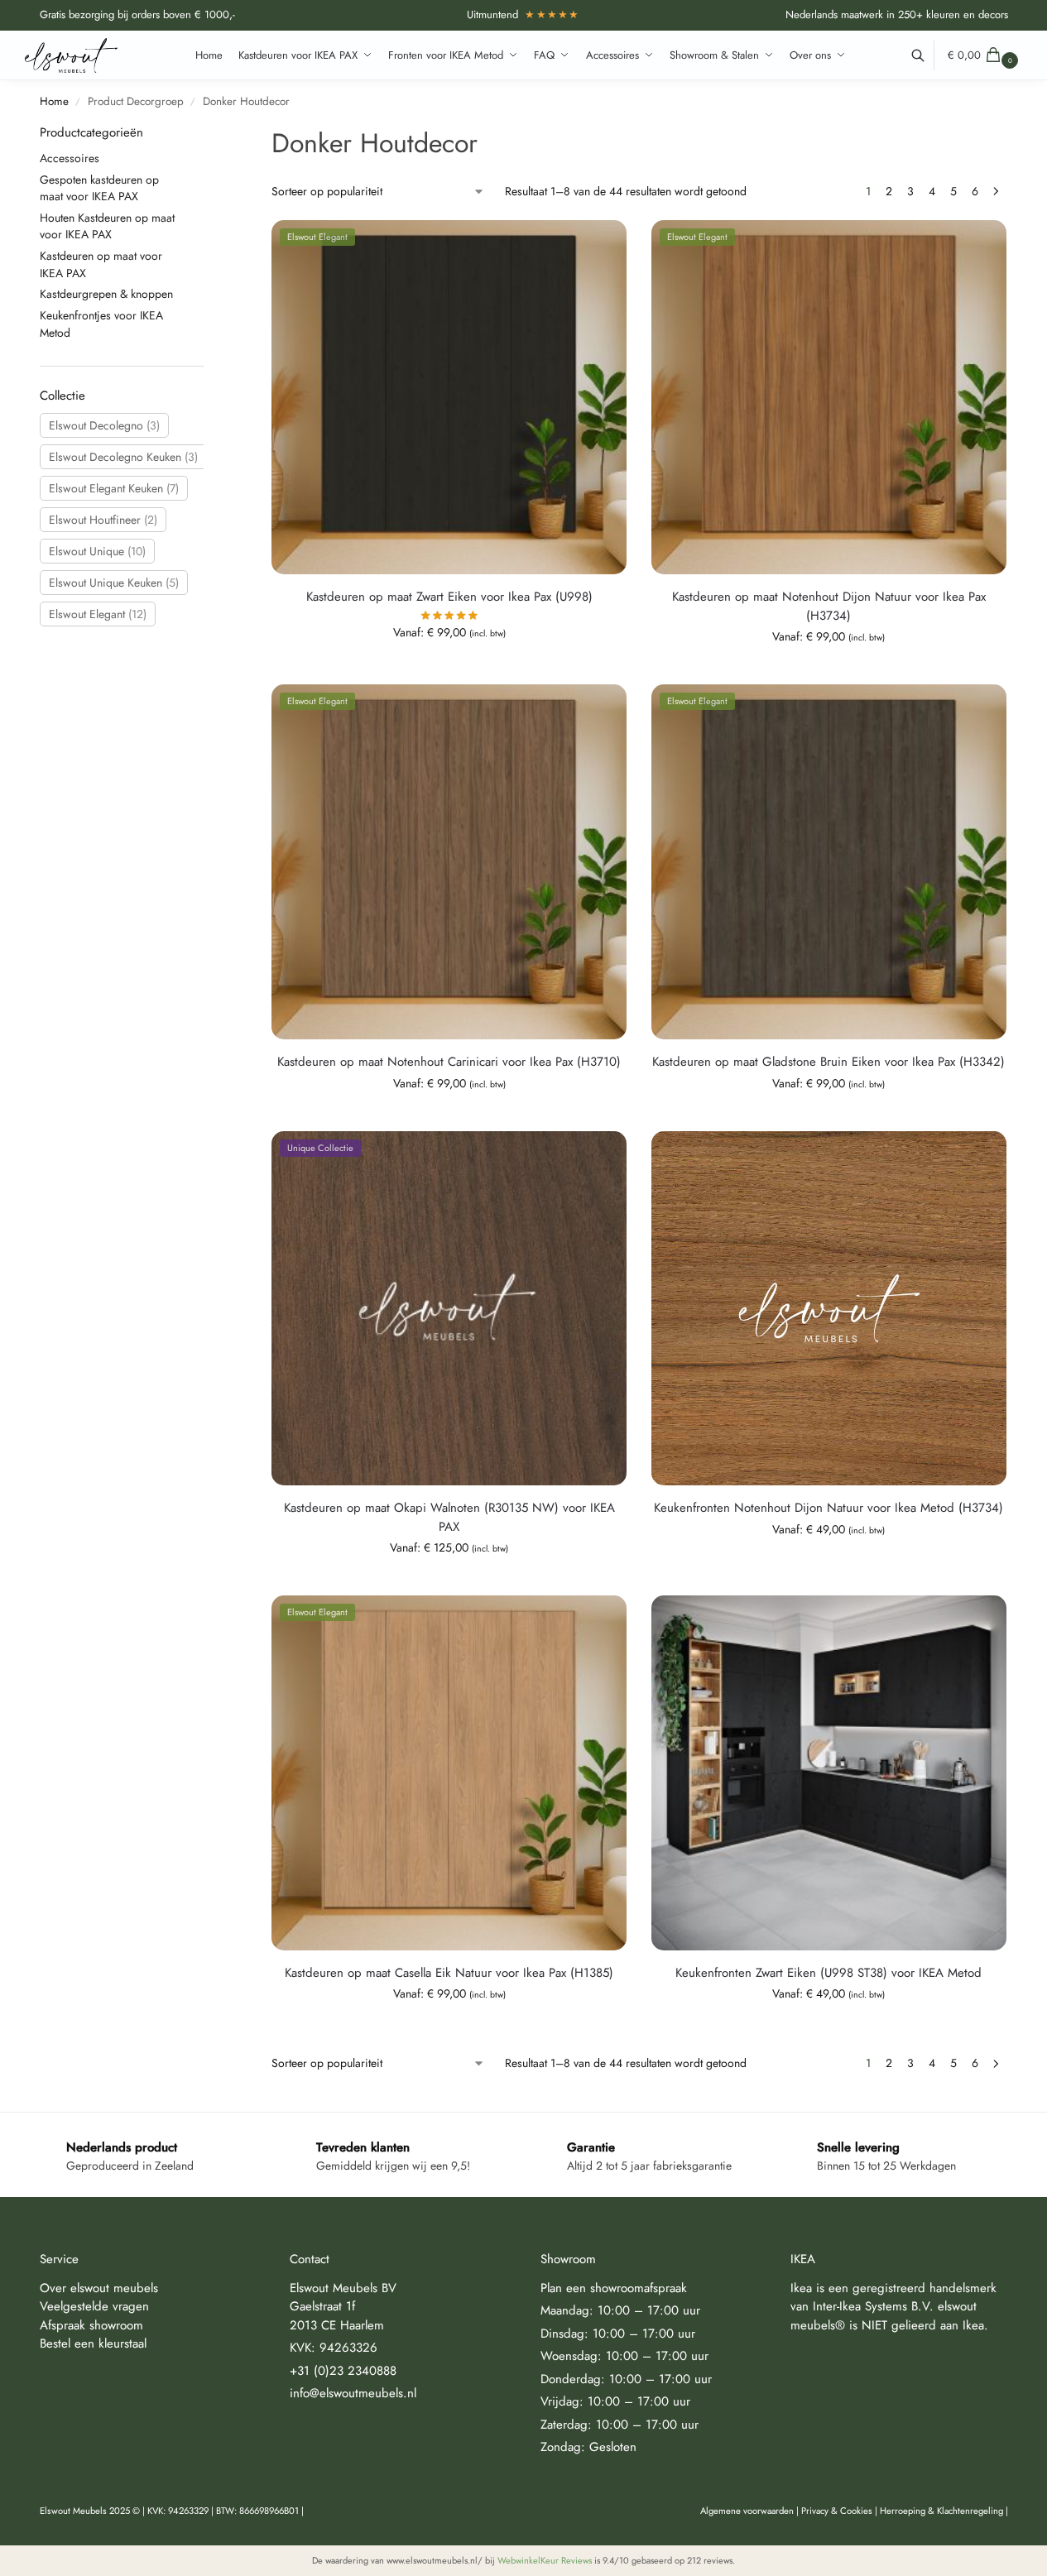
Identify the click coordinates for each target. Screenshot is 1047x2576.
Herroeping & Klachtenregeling (941, 2511)
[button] (985, 55)
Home (54, 101)
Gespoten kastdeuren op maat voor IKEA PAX (99, 188)
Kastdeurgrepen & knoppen (106, 294)
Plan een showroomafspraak (614, 2288)
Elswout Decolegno (104, 425)
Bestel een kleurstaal (93, 2343)
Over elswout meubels (99, 2288)
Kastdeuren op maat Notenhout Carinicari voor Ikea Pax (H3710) (449, 1062)
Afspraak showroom (91, 2325)
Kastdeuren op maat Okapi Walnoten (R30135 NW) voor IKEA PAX (449, 1517)
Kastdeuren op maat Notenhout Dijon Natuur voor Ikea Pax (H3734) (829, 606)
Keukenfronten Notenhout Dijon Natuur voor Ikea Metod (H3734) (828, 1508)
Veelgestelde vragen (94, 2306)
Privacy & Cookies (837, 2511)
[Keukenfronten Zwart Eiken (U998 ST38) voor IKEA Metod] (829, 1773)
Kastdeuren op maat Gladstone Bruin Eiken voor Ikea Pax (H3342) (828, 1062)
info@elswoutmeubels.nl (353, 2393)
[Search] (927, 55)
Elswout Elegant (98, 614)
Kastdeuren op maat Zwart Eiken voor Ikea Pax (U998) (449, 597)
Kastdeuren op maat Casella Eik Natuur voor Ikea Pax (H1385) (449, 1973)
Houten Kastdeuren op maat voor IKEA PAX (107, 226)
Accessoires (70, 158)
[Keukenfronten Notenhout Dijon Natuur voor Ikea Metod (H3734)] (829, 1309)
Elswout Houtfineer (103, 520)
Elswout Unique (97, 551)
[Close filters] (209, 134)
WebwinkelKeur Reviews (545, 2560)
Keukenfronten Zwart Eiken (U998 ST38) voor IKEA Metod (828, 1973)
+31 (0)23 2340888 (343, 2371)
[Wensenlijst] (602, 245)
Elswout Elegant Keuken (114, 488)
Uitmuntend (523, 14)
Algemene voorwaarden (747, 2511)
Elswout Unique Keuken (114, 583)
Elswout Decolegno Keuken (123, 457)
